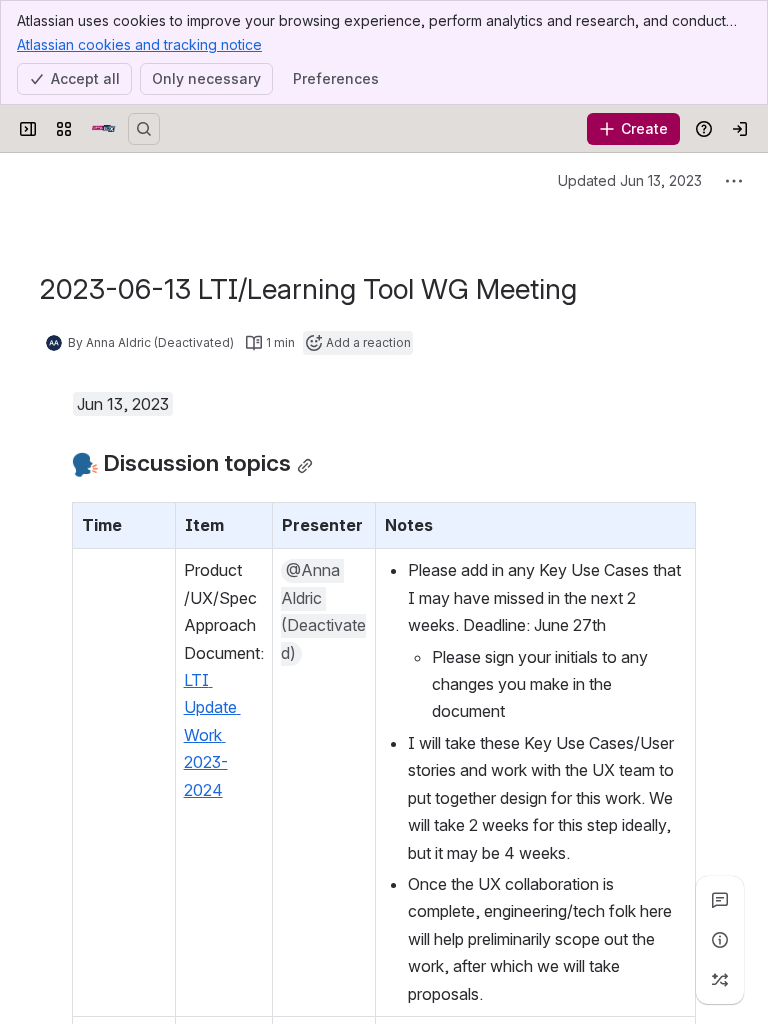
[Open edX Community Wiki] (104, 129)
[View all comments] (720, 900)
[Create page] (720, 980)
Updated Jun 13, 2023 (630, 180)
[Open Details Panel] (720, 940)
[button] (155, 523)
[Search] (144, 129)
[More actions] (734, 181)
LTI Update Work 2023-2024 (212, 735)
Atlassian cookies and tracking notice (139, 44)
